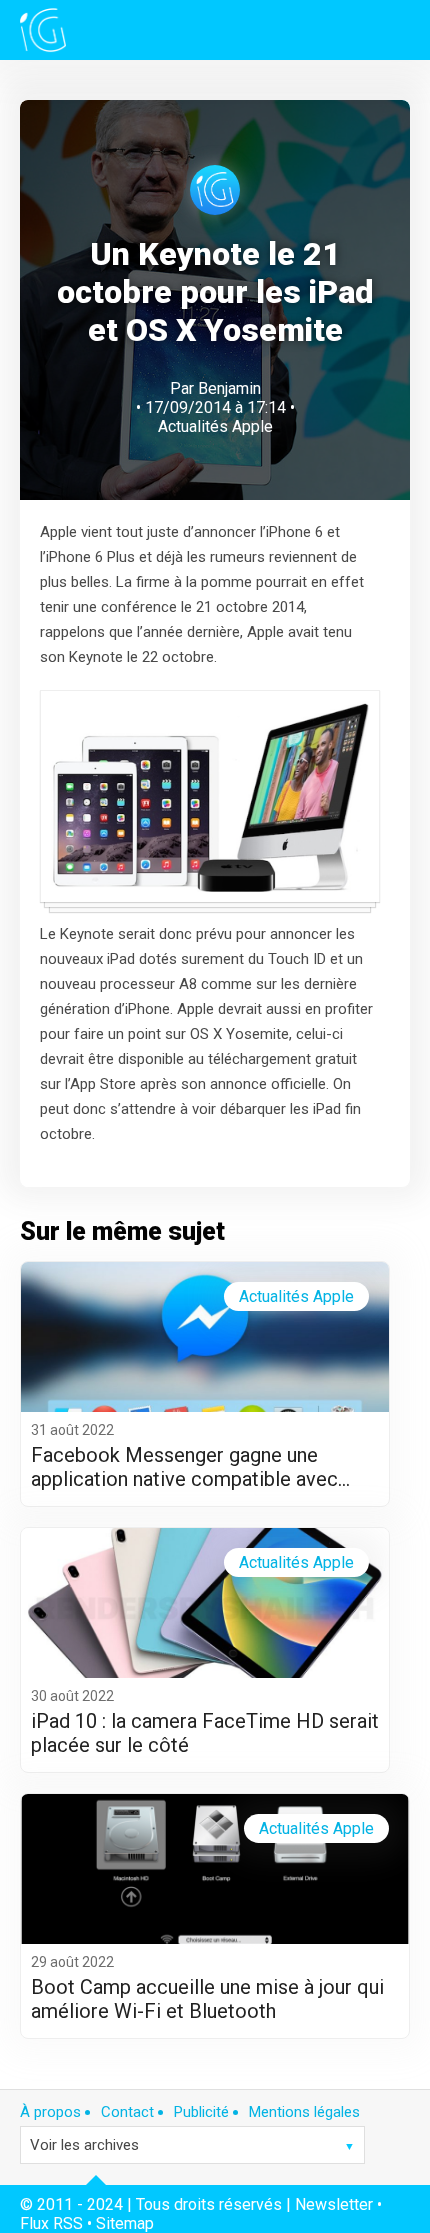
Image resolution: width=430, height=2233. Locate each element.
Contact (127, 2112)
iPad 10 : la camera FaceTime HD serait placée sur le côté (205, 1733)
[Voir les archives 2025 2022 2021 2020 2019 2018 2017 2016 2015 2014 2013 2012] (192, 2145)
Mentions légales (304, 2112)
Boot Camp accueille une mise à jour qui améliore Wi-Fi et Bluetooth (207, 1999)
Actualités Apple (215, 426)
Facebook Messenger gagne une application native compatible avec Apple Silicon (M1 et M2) (184, 1467)
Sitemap (125, 2223)
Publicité (201, 2112)
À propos (50, 2112)
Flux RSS (51, 2223)
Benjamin (229, 388)
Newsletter (334, 2204)
